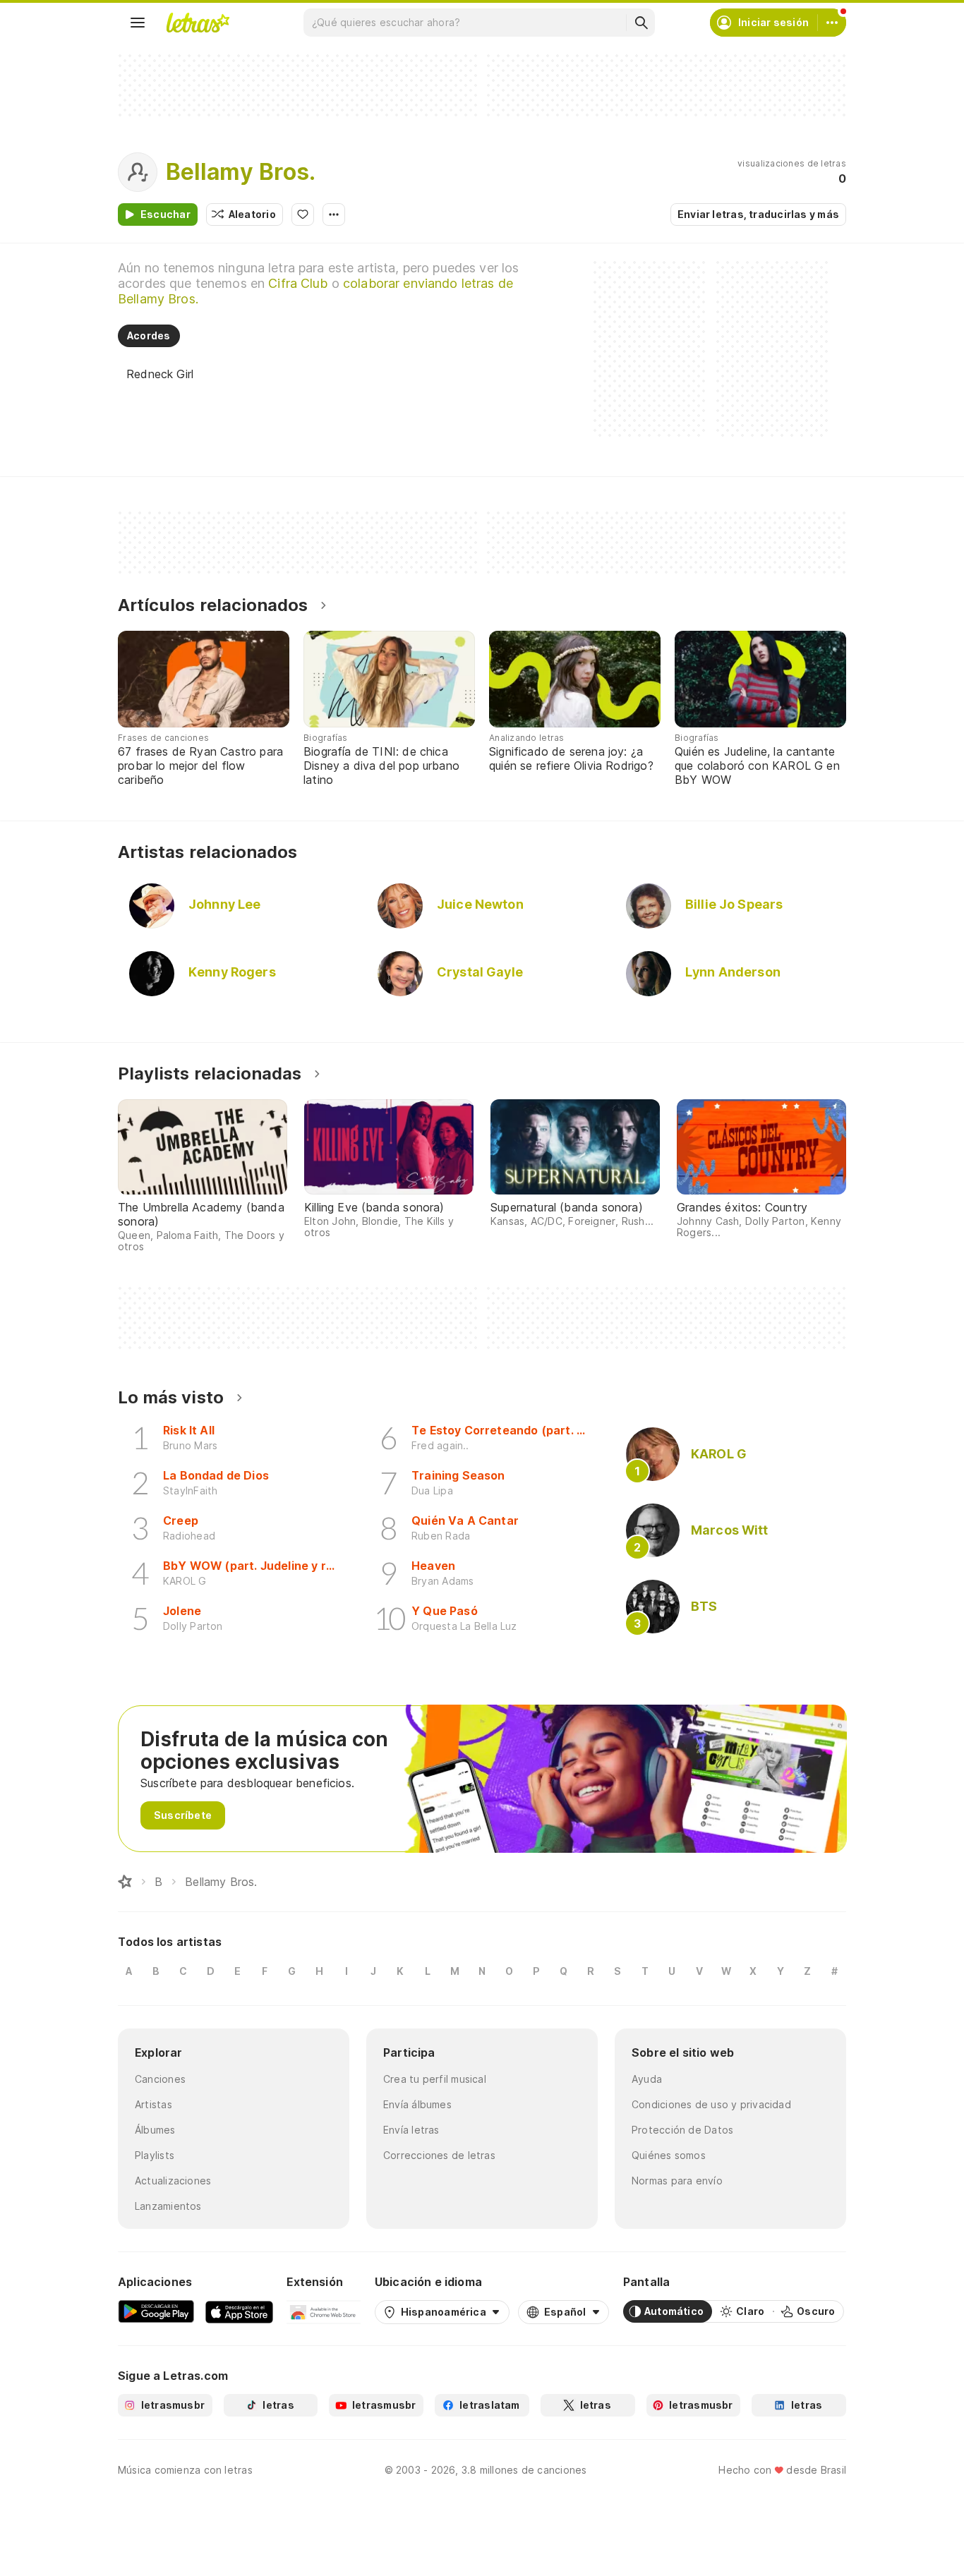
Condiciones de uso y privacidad (711, 2104)
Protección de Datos (682, 2130)
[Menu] (138, 23)
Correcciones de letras (439, 2155)
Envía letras (411, 2130)
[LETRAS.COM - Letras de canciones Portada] (198, 23)
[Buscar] (641, 23)
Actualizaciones (173, 2181)
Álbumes (155, 2130)
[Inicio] (125, 1882)
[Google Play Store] (156, 2311)
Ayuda (647, 2079)
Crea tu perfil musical (435, 2079)
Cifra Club (298, 283)
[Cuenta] (832, 23)
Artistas (153, 2104)
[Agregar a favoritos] (303, 214)
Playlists (155, 2155)
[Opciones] (334, 214)
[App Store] (239, 2311)
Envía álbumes (417, 2104)
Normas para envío (677, 2181)
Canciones (160, 2079)
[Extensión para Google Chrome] (324, 2311)
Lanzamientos (168, 2206)
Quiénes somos (669, 2155)
